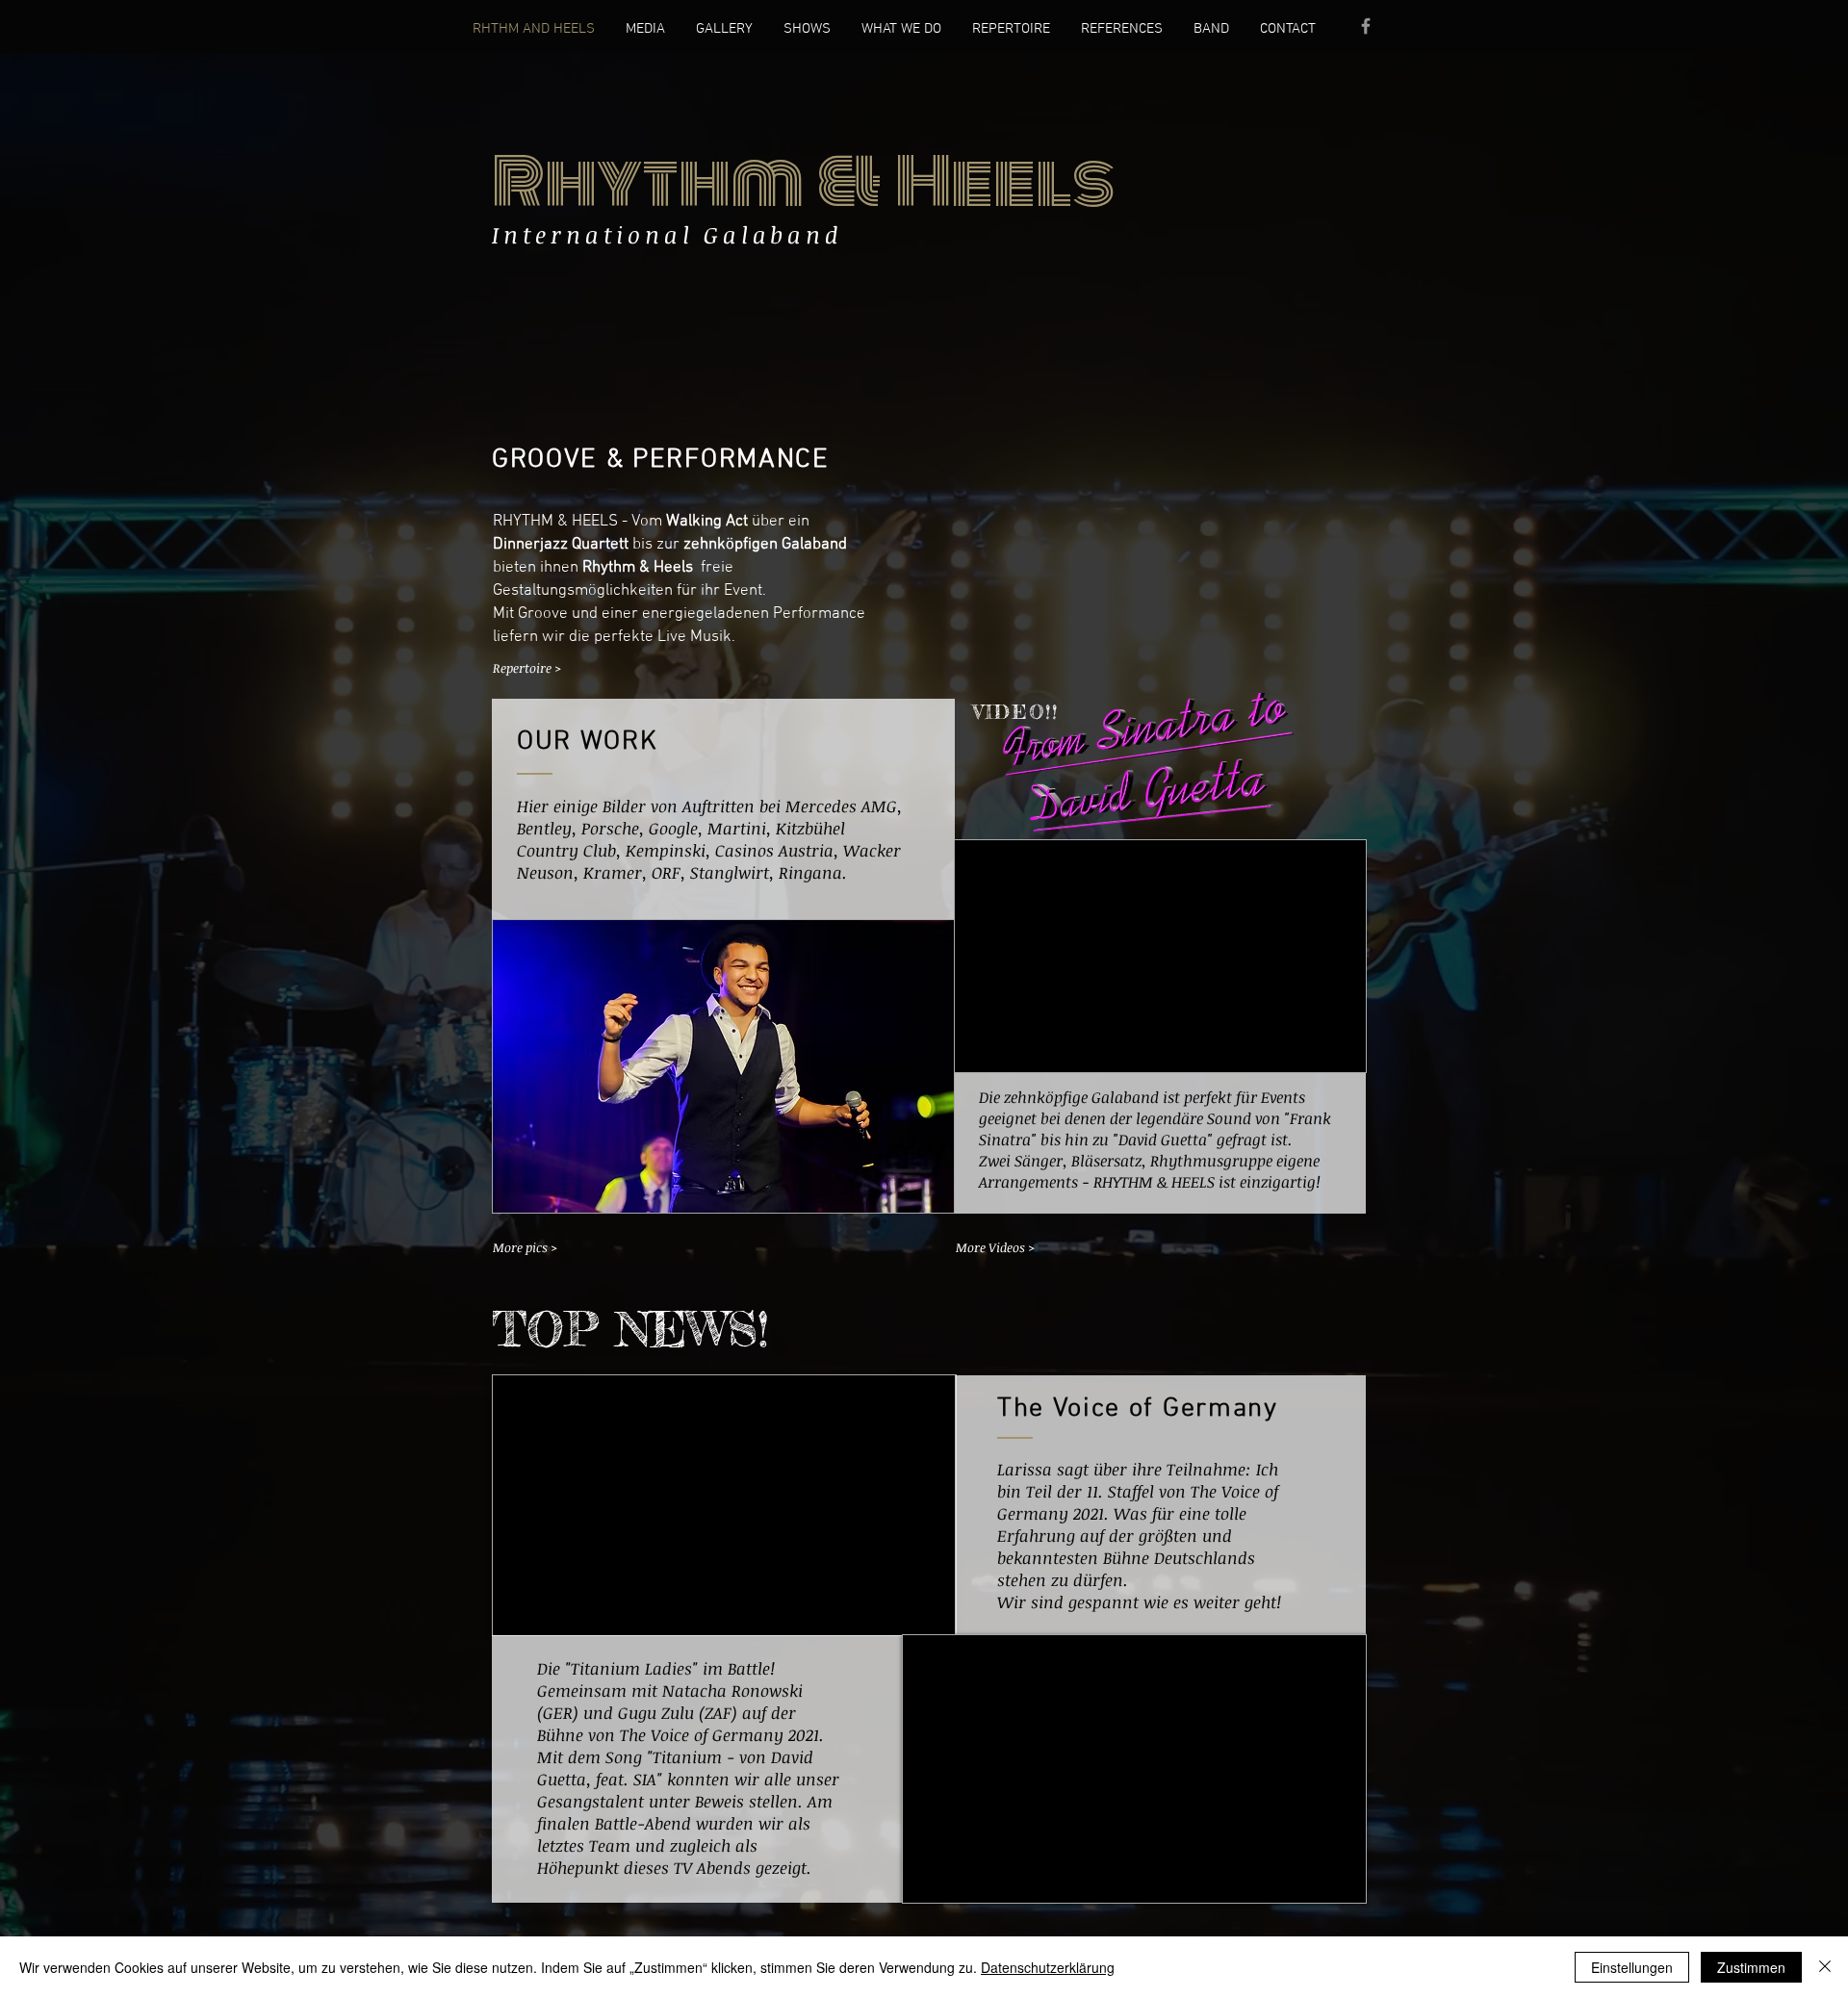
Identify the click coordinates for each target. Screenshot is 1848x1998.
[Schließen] (1825, 1967)
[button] (723, 1066)
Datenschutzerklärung (1048, 1967)
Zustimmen (1751, 1967)
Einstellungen (1632, 1967)
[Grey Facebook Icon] (1366, 26)
